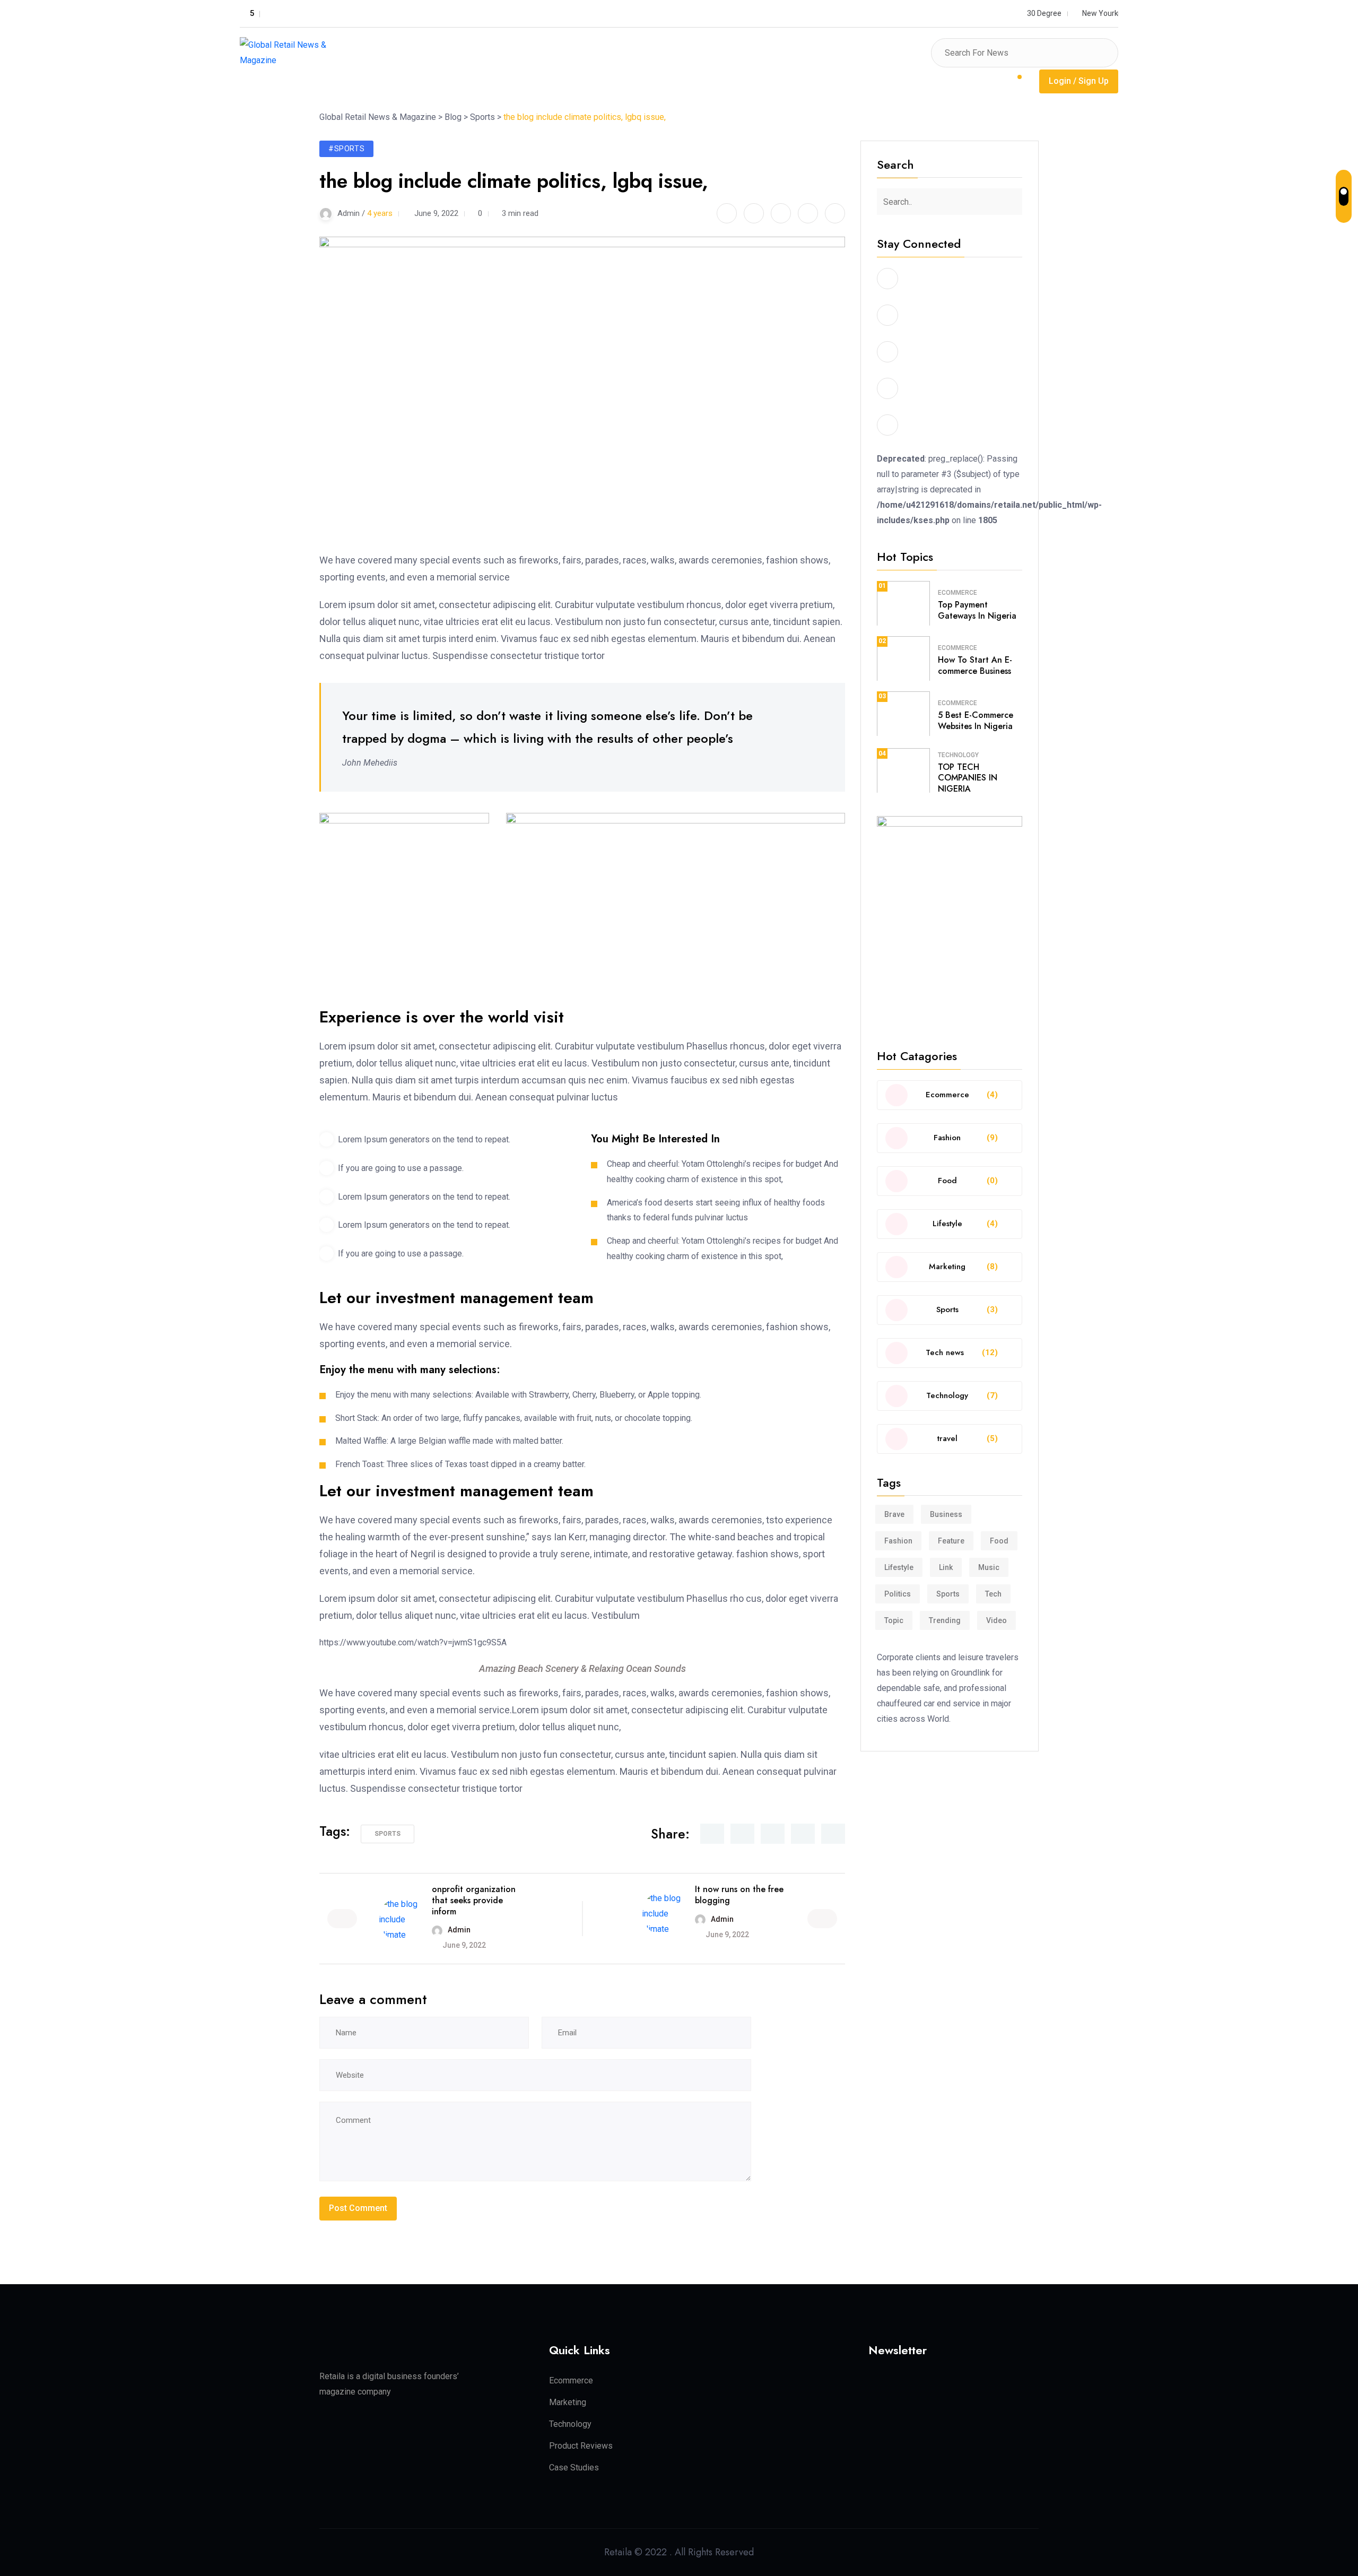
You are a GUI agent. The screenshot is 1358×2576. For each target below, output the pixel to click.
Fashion (898, 1541)
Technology (958, 755)
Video (996, 1620)
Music (989, 1567)
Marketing (568, 2402)
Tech (993, 1594)
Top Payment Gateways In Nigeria (977, 610)
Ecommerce (957, 593)
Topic (894, 1620)
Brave (894, 1514)
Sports (388, 1834)
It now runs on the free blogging (739, 1895)
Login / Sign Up (1079, 81)
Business (946, 1514)
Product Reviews (581, 2446)
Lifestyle (899, 1567)
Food (999, 1541)
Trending (945, 1620)
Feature (951, 1541)
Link (946, 1567)
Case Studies (574, 2467)
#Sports (346, 149)
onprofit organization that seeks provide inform (474, 1900)
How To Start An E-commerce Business (975, 665)
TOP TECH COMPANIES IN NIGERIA (968, 778)
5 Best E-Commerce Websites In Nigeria (976, 721)
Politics (898, 1594)
